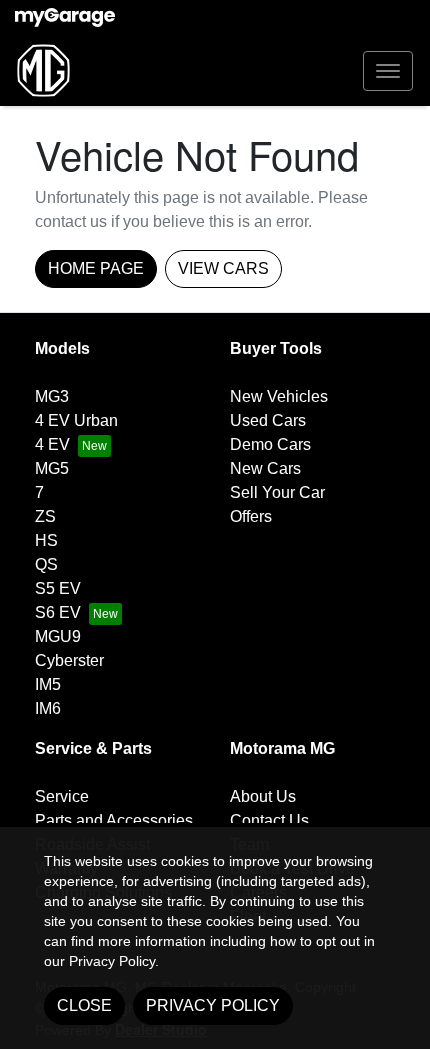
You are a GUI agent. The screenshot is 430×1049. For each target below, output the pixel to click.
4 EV (52, 444)
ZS (45, 516)
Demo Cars (270, 444)
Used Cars (268, 420)
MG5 (52, 468)
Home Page (96, 268)
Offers (251, 516)
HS (46, 540)
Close (84, 1005)
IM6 (48, 708)
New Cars (265, 468)
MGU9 (58, 636)
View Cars (223, 268)
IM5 (48, 684)
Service (62, 796)
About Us (263, 796)
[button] (388, 71)
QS (46, 564)
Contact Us (269, 820)
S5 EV (58, 588)
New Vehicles (279, 396)
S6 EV (58, 612)
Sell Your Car (277, 492)
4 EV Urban (76, 420)
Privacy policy (213, 1005)
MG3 (52, 396)
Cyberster (69, 660)
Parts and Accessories (114, 820)
